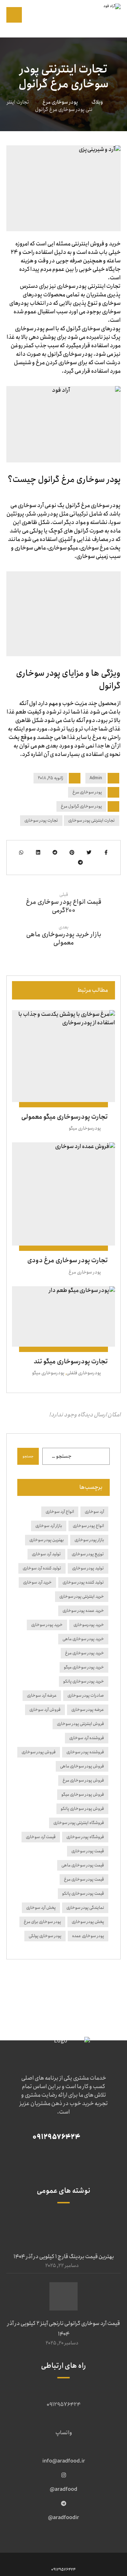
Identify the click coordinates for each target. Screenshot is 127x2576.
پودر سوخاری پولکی (45, 1936)
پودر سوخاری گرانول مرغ (81, 806)
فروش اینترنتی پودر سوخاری (80, 1724)
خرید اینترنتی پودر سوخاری (82, 1596)
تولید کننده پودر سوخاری (83, 1582)
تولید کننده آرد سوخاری (42, 1568)
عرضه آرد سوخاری (42, 1695)
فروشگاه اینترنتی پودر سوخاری (79, 1823)
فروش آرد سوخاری (45, 1710)
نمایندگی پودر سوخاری (85, 1908)
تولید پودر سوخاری (88, 1568)
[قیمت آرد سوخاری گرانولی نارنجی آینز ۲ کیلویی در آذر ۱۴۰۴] (64, 2296)
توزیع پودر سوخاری (88, 1554)
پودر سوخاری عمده (88, 1936)
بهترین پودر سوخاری (47, 1540)
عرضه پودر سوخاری (88, 1710)
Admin (96, 778)
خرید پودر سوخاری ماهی (83, 1639)
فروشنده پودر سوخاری (85, 1752)
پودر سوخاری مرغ (87, 792)
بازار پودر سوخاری (89, 1540)
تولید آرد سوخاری (46, 1554)
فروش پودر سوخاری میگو (83, 1794)
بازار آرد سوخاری (49, 1526)
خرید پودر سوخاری (47, 1625)
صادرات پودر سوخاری (86, 1695)
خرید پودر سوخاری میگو (84, 1667)
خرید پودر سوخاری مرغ (84, 1653)
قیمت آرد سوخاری (41, 1837)
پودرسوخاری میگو (85, 1128)
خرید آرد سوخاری (37, 1582)
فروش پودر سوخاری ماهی (82, 1766)
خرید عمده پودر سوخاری (83, 1611)
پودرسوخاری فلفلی (84, 1373)
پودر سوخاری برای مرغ (42, 1922)
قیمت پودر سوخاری (88, 1851)
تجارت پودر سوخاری (41, 820)
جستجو (28, 1456)
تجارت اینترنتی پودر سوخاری (92, 820)
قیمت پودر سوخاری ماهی (83, 1865)
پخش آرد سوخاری (41, 1908)
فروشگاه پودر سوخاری (85, 1837)
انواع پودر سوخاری (88, 1526)
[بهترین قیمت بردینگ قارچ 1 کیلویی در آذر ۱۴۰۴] (64, 2230)
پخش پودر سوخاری (88, 1922)
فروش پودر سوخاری (39, 1752)
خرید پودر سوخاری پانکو (84, 1681)
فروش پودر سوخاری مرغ (83, 1780)
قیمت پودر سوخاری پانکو (83, 1893)
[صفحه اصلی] (118, 102)
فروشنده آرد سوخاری (87, 1738)
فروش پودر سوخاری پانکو (82, 1809)
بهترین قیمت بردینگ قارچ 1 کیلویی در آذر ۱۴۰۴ (64, 2257)
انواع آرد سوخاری (60, 1512)
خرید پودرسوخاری (89, 1625)
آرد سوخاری (94, 1512)
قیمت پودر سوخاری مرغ (84, 1879)
